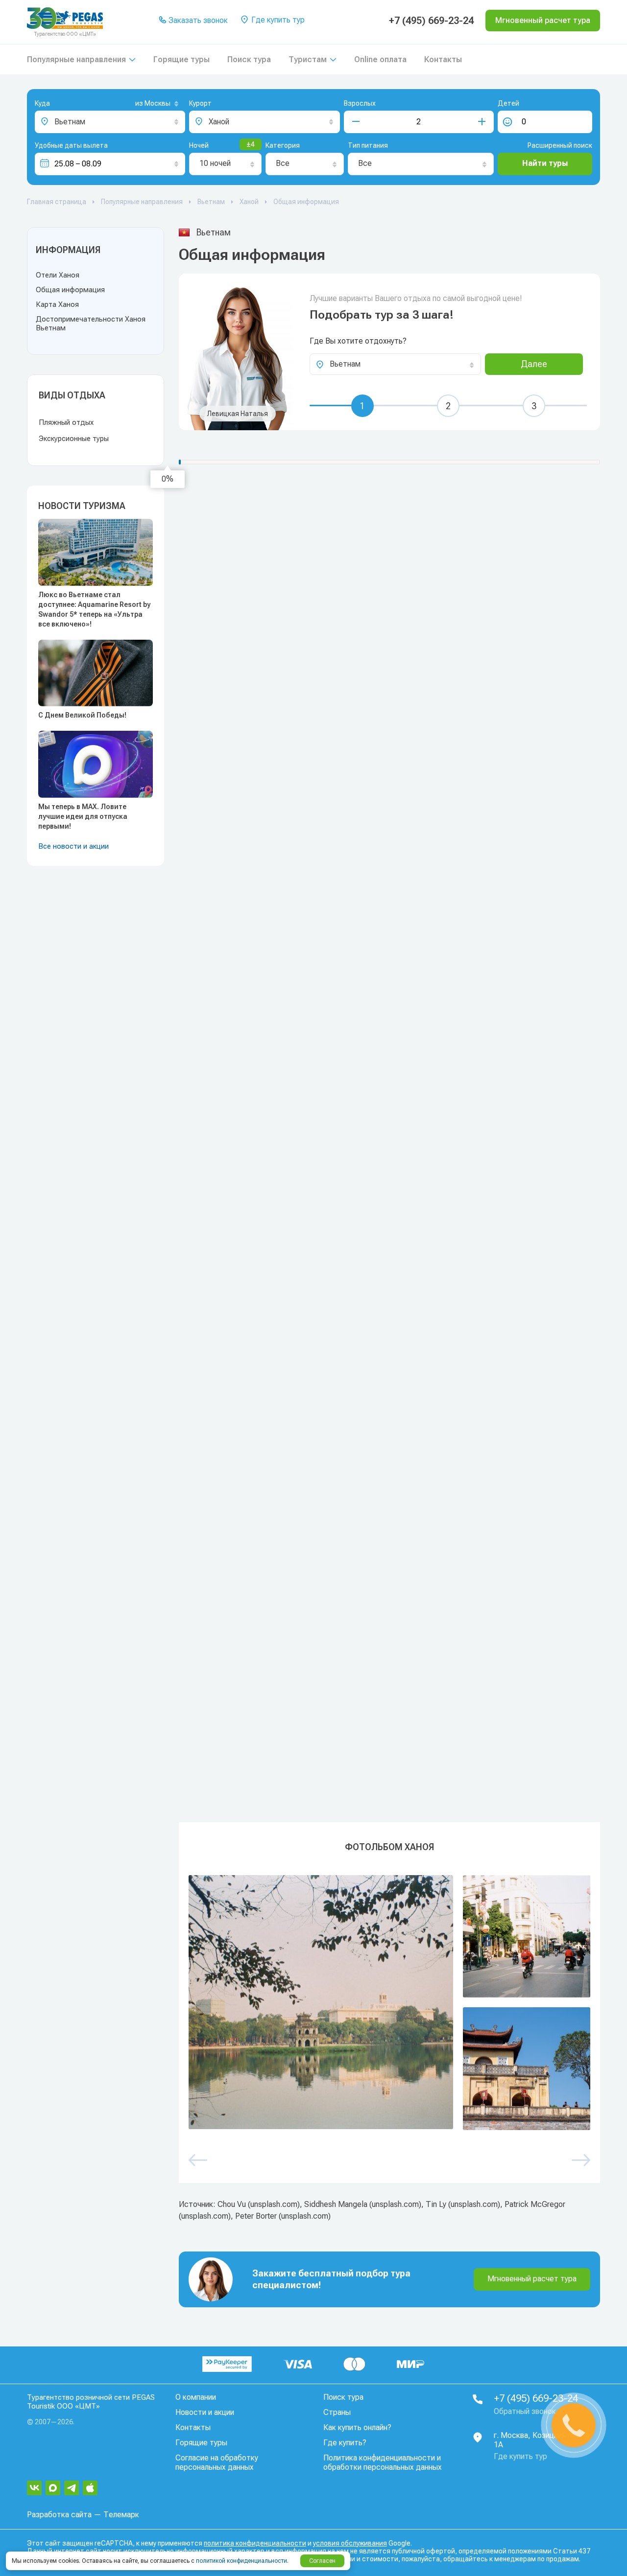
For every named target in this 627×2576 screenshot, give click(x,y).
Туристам (308, 59)
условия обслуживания (350, 2543)
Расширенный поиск (560, 145)
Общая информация (70, 290)
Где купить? (345, 2443)
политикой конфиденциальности (241, 2561)
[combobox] (141, 104)
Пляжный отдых (66, 422)
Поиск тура (249, 59)
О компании (196, 2397)
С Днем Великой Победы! (82, 715)
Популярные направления (76, 59)
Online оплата (380, 59)
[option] (389, 2003)
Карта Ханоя (57, 304)
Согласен (322, 2561)
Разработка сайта (59, 2515)
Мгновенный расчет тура (532, 2279)
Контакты (443, 59)
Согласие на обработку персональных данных (217, 2462)
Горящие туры (181, 59)
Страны (337, 2412)
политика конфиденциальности (255, 2543)
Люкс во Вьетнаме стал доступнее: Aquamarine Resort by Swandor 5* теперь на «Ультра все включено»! (94, 609)
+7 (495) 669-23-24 (431, 21)
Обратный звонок (525, 2411)
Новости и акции (205, 2412)
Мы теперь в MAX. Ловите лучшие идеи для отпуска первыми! (83, 816)
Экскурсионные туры (74, 439)
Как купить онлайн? (357, 2427)
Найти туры (545, 163)
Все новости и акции (73, 846)
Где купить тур (277, 20)
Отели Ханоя (58, 275)
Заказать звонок (197, 20)
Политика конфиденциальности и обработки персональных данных (383, 2462)
